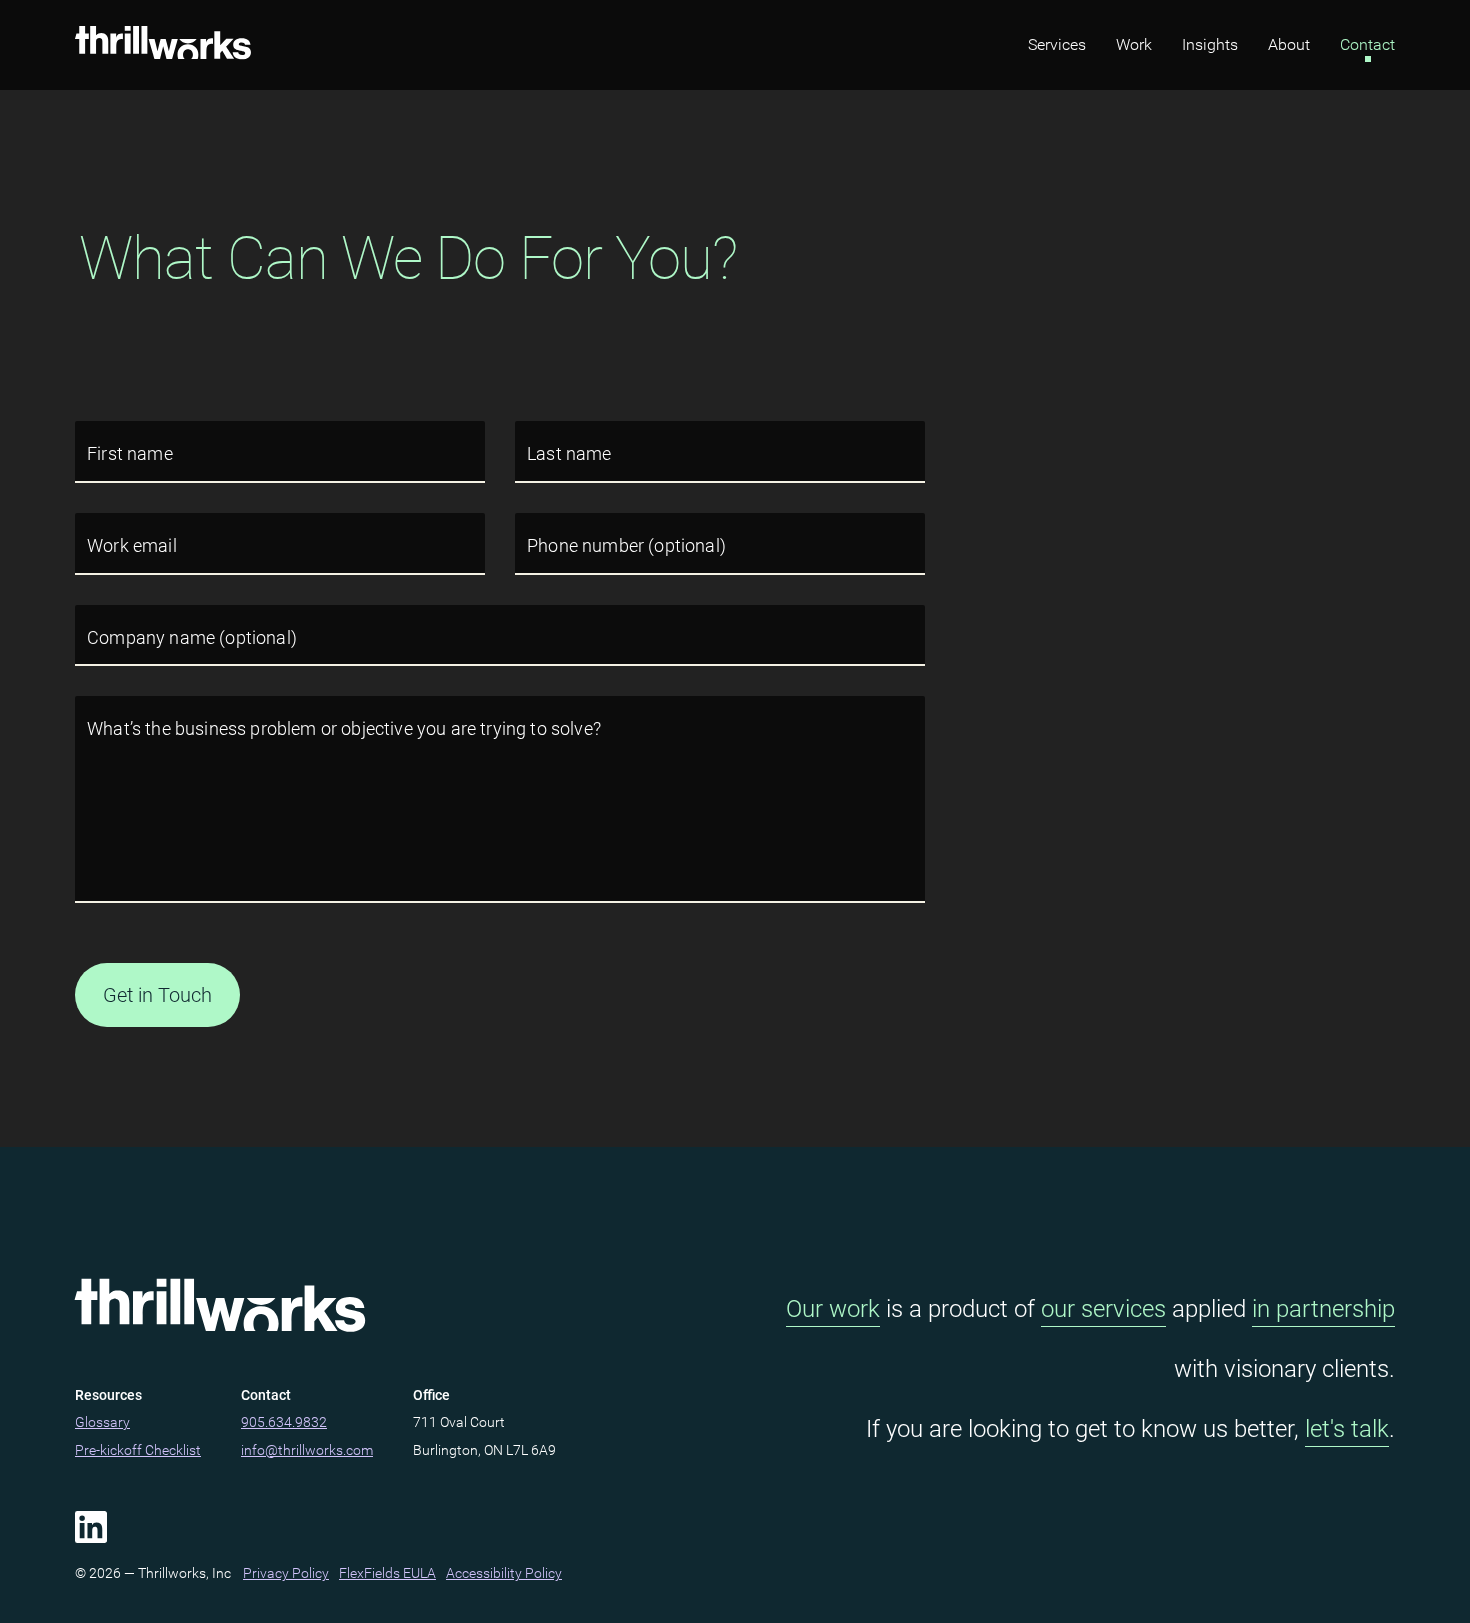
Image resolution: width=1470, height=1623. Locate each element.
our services (1103, 1309)
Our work (833, 1309)
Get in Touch (157, 995)
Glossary (102, 1422)
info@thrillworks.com (307, 1450)
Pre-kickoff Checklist (138, 1450)
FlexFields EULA (387, 1573)
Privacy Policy (286, 1573)
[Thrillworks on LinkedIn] (91, 1527)
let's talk (1347, 1429)
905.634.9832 (284, 1422)
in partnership (1323, 1309)
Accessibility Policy (504, 1573)
